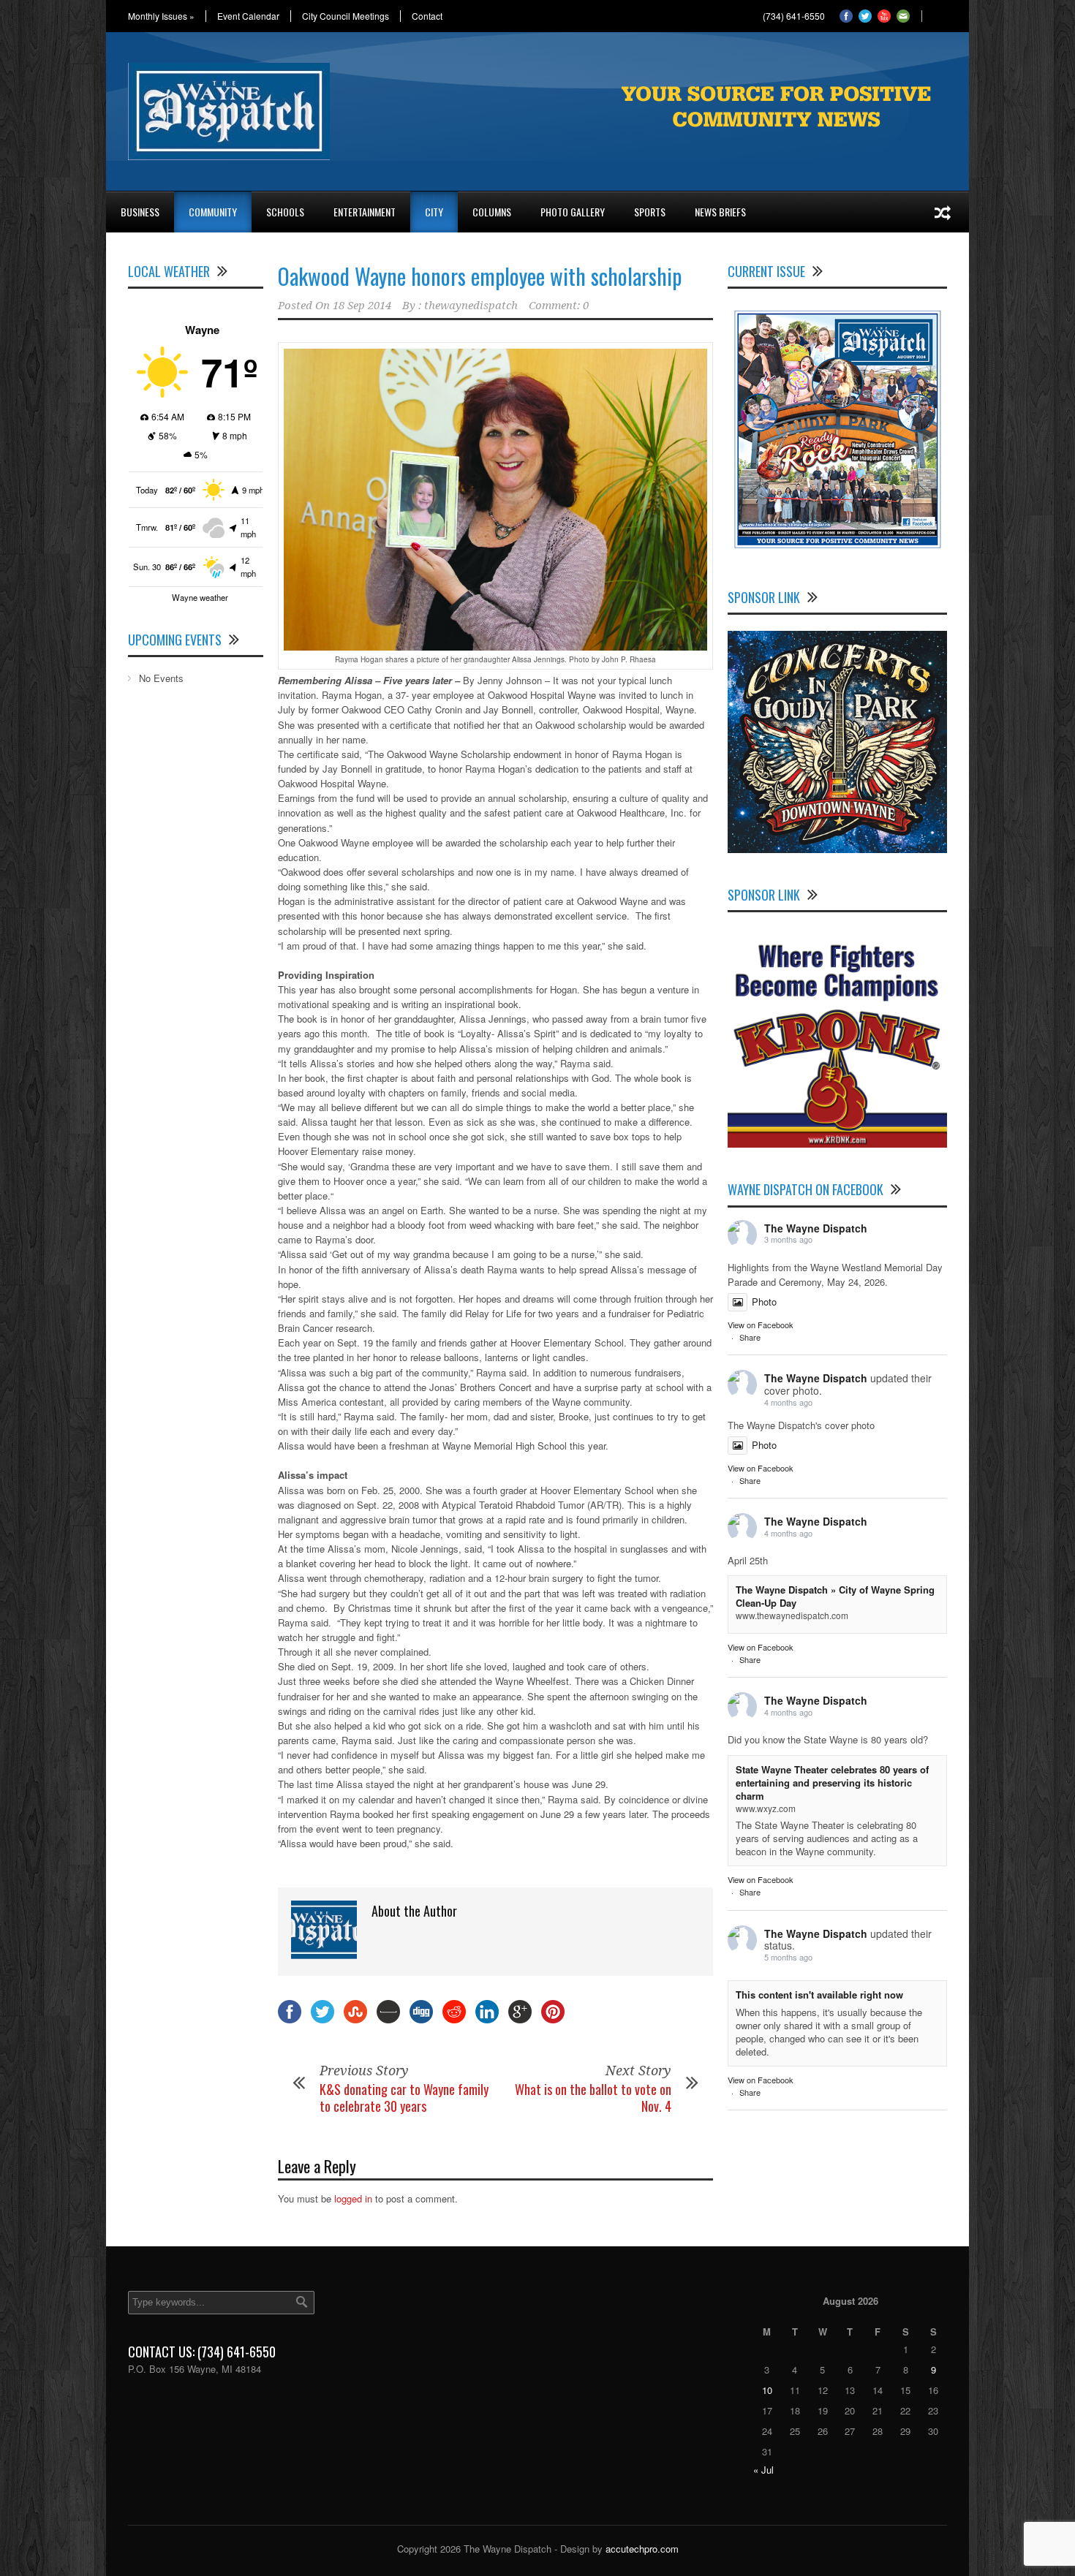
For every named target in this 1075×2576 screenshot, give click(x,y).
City (434, 212)
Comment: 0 (559, 306)
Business (140, 212)
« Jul (763, 2470)
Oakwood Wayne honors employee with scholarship (480, 276)
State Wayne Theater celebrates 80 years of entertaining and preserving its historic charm (832, 1783)
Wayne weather (200, 597)
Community (213, 212)
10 (767, 2390)
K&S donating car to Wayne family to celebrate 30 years (404, 2098)
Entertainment (365, 212)
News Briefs (720, 212)
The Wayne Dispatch (816, 1228)
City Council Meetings (346, 16)
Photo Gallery (573, 212)
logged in (353, 2198)
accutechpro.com (642, 2549)
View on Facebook (761, 1325)
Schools (285, 212)
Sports (650, 212)
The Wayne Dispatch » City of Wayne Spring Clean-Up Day (835, 1596)
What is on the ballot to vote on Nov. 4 (593, 2098)
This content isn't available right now (819, 1994)
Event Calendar (248, 16)
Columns (492, 212)
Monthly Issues (161, 16)
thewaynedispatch (471, 306)
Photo (764, 1302)
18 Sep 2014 (362, 306)
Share (750, 1337)
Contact (427, 16)
